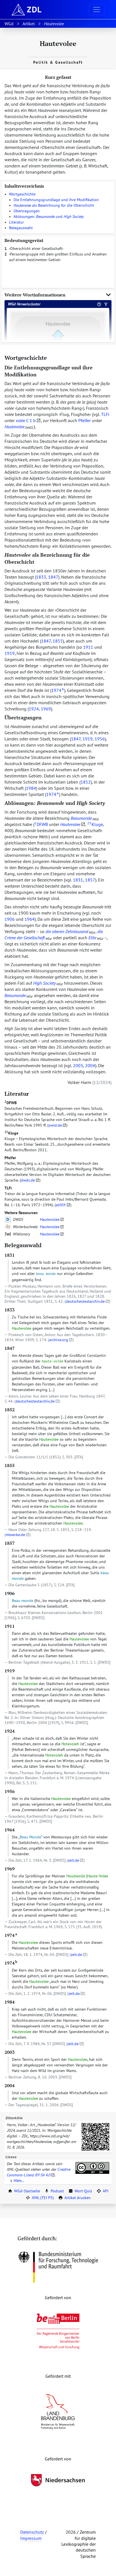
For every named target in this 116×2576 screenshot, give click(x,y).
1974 (57, 690)
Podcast (57, 2191)
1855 (58, 641)
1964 (30, 919)
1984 (31, 788)
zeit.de (73, 1860)
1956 (100, 739)
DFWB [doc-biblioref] (41, 824)
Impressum (31, 2538)
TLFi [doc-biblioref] (105, 414)
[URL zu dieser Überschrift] (52, 358)
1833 (41, 577)
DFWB (11, 1103)
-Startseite (27, 2191)
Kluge (11, 1133)
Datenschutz (32, 2532)
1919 (10, 653)
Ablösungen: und (49, 217)
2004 (90, 1065)
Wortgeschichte (22, 194)
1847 (53, 577)
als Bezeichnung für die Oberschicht (54, 205)
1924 (34, 709)
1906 (10, 919)
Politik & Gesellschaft (58, 62)
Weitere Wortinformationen (35, 295)
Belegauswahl (21, 228)
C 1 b (26, 420)
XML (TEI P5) (43, 2198)
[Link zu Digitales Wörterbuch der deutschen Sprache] (8, 1219)
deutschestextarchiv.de (85, 1301)
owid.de (55, 1125)
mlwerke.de (15, 1535)
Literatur (16, 222)
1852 (86, 782)
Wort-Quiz (83, 2191)
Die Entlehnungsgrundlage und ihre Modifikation (56, 200)
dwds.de (28, 1180)
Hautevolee (50, 1219)
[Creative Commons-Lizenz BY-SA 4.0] (92, 2168)
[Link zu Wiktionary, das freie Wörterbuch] (8, 1234)
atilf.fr (61, 1205)
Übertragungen (27, 211)
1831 (78, 880)
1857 (90, 880)
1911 (88, 647)
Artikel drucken (78, 2198)
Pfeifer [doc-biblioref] (84, 420)
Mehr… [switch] (19, 2181)
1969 (46, 709)
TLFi (8, 1188)
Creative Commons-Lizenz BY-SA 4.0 (39, 2172)
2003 (78, 1065)
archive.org (59, 1340)
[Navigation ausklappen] (97, 10)
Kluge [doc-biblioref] (95, 824)
